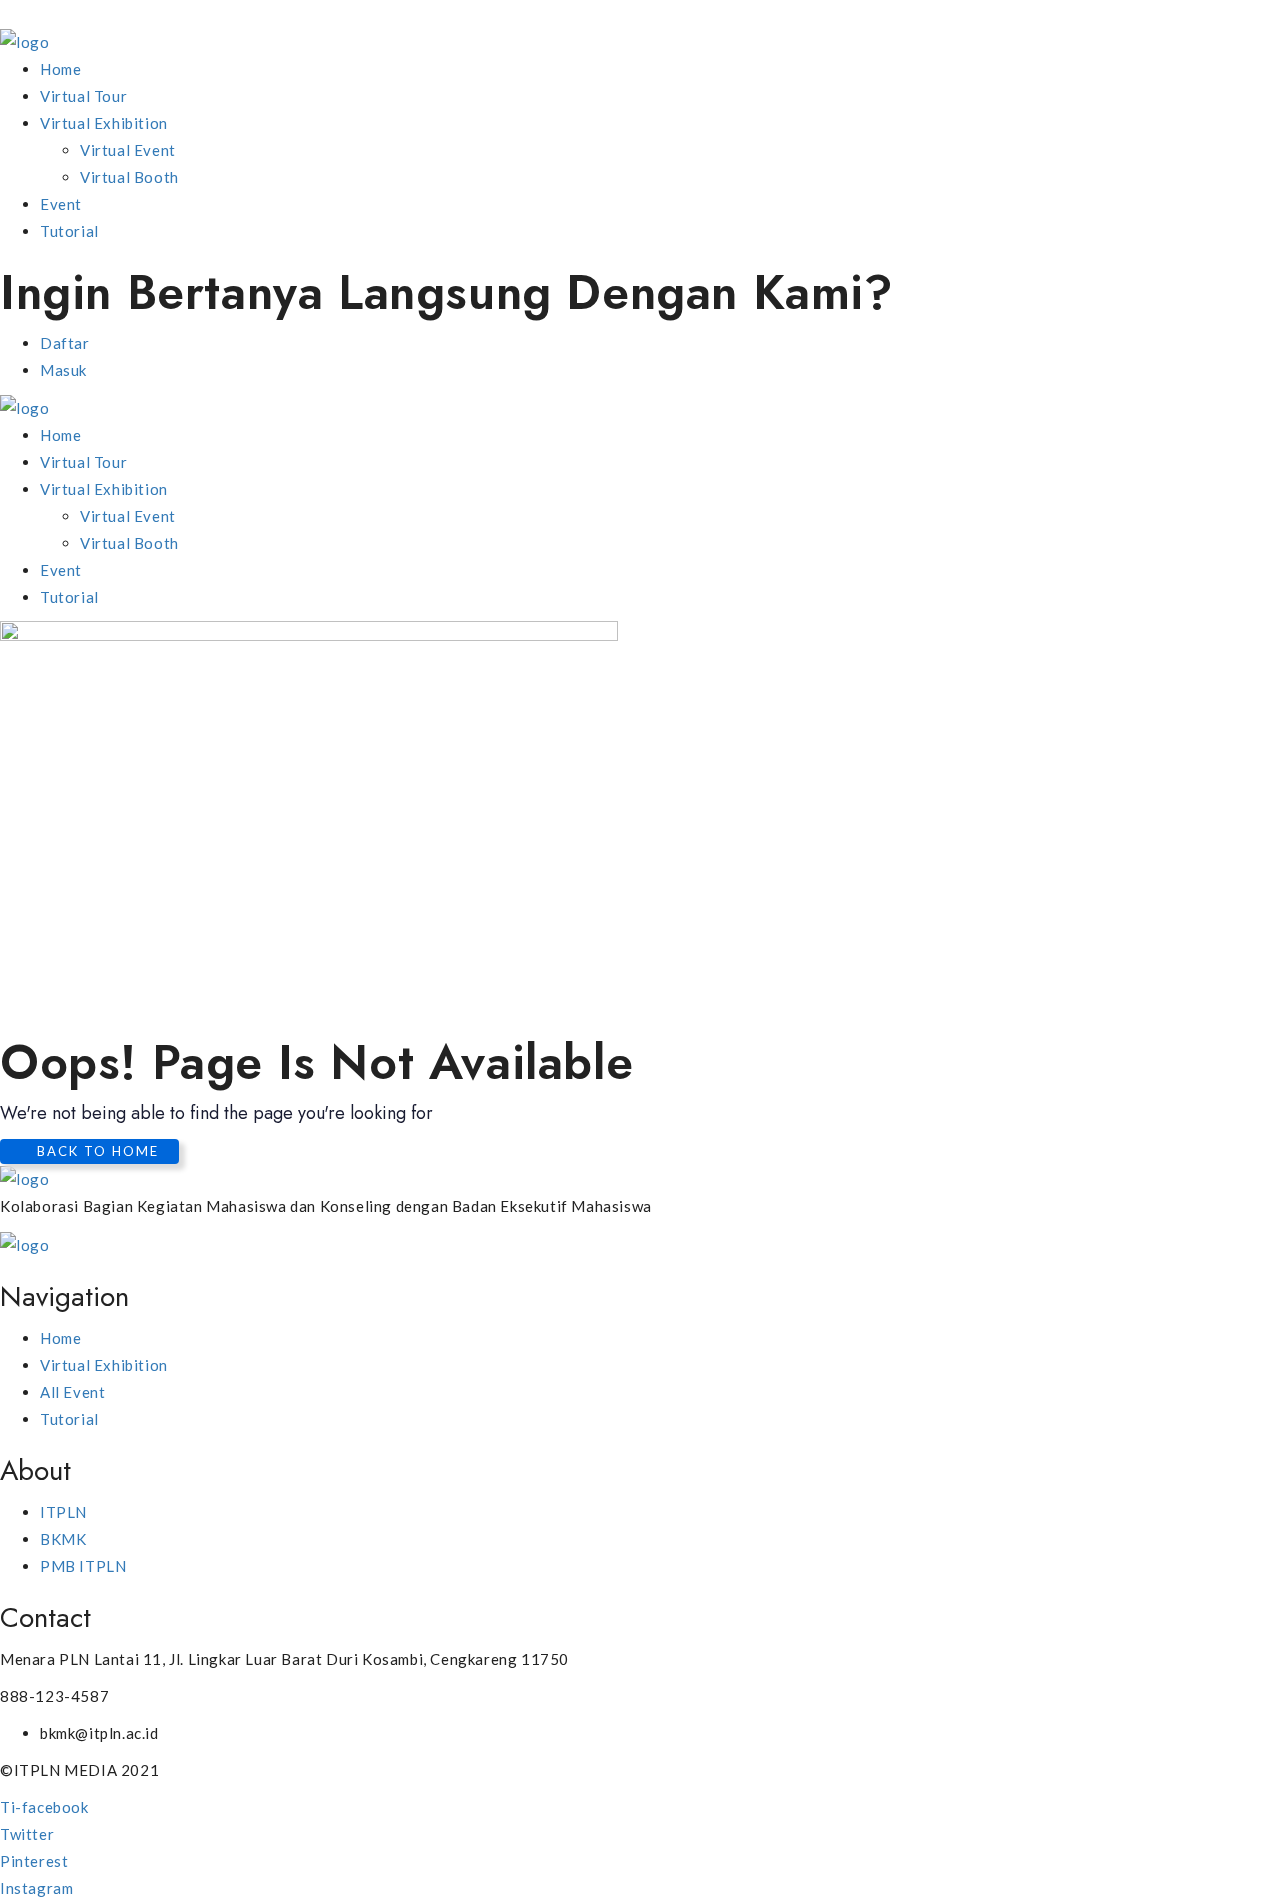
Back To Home (95, 1151)
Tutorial (69, 231)
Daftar (65, 343)
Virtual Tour (83, 96)
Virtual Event (128, 150)
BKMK (63, 1539)
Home (60, 69)
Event (61, 204)
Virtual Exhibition (104, 123)
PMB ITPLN (83, 1566)
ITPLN (63, 1512)
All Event (72, 1392)
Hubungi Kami (1072, 292)
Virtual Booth (129, 177)
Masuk (63, 370)
